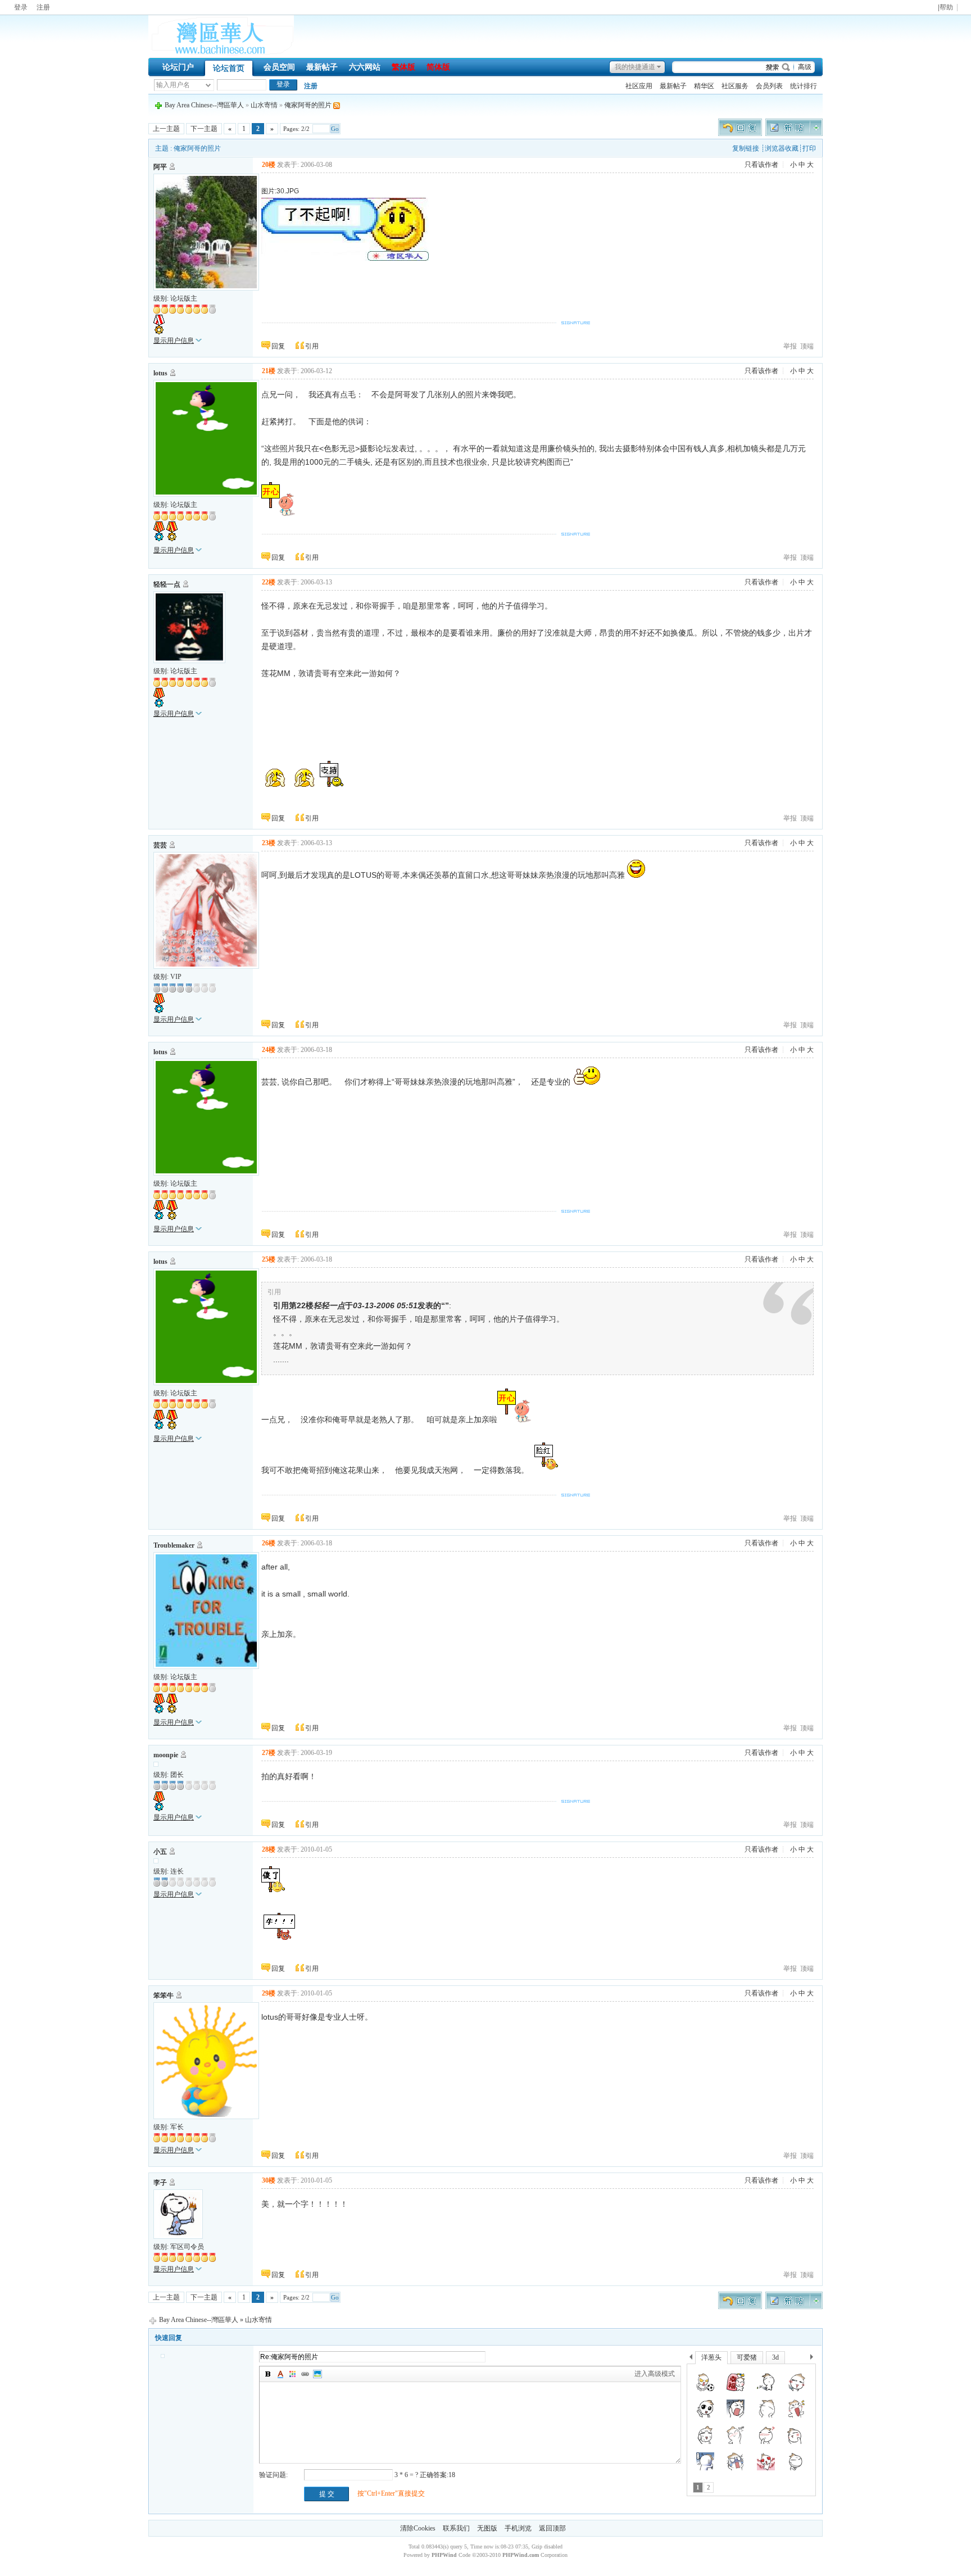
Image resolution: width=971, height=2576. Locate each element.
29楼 (269, 1993)
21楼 (269, 371)
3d (775, 2357)
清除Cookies (418, 2528)
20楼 (269, 165)
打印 (809, 148)
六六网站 (365, 67)
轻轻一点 (167, 584)
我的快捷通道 (635, 67)
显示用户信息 (174, 341)
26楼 (269, 1543)
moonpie (166, 1755)
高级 (805, 67)
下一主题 (204, 129)
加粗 (268, 2374)
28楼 (269, 1849)
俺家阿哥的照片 (308, 105)
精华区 (704, 86)
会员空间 (279, 67)
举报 (790, 346)
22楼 (269, 582)
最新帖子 (322, 67)
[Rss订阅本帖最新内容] (337, 105)
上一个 (691, 2359)
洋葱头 (711, 2357)
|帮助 (945, 8)
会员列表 (769, 86)
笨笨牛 (164, 1996)
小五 (160, 1852)
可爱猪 (747, 2357)
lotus (160, 373)
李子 (160, 2183)
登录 (21, 7)
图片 (317, 2374)
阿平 (160, 167)
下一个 (815, 2359)
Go (335, 129)
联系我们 (456, 2528)
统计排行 (804, 86)
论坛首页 (229, 68)
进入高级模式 (655, 2374)
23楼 (269, 843)
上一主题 (166, 129)
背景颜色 (293, 2374)
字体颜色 (280, 2374)
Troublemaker (174, 1545)
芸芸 (160, 845)
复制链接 (746, 148)
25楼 (269, 1259)
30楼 (269, 2180)
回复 (278, 346)
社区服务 (735, 86)
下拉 (208, 85)
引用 (312, 346)
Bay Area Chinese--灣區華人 (204, 105)
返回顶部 (552, 2528)
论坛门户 (178, 67)
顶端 (807, 346)
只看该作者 (761, 165)
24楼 (269, 1050)
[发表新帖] (794, 134)
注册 (43, 7)
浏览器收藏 (782, 148)
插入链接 (305, 2374)
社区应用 (639, 86)
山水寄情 (264, 105)
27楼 (269, 1753)
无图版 (487, 2528)
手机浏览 (518, 2528)
